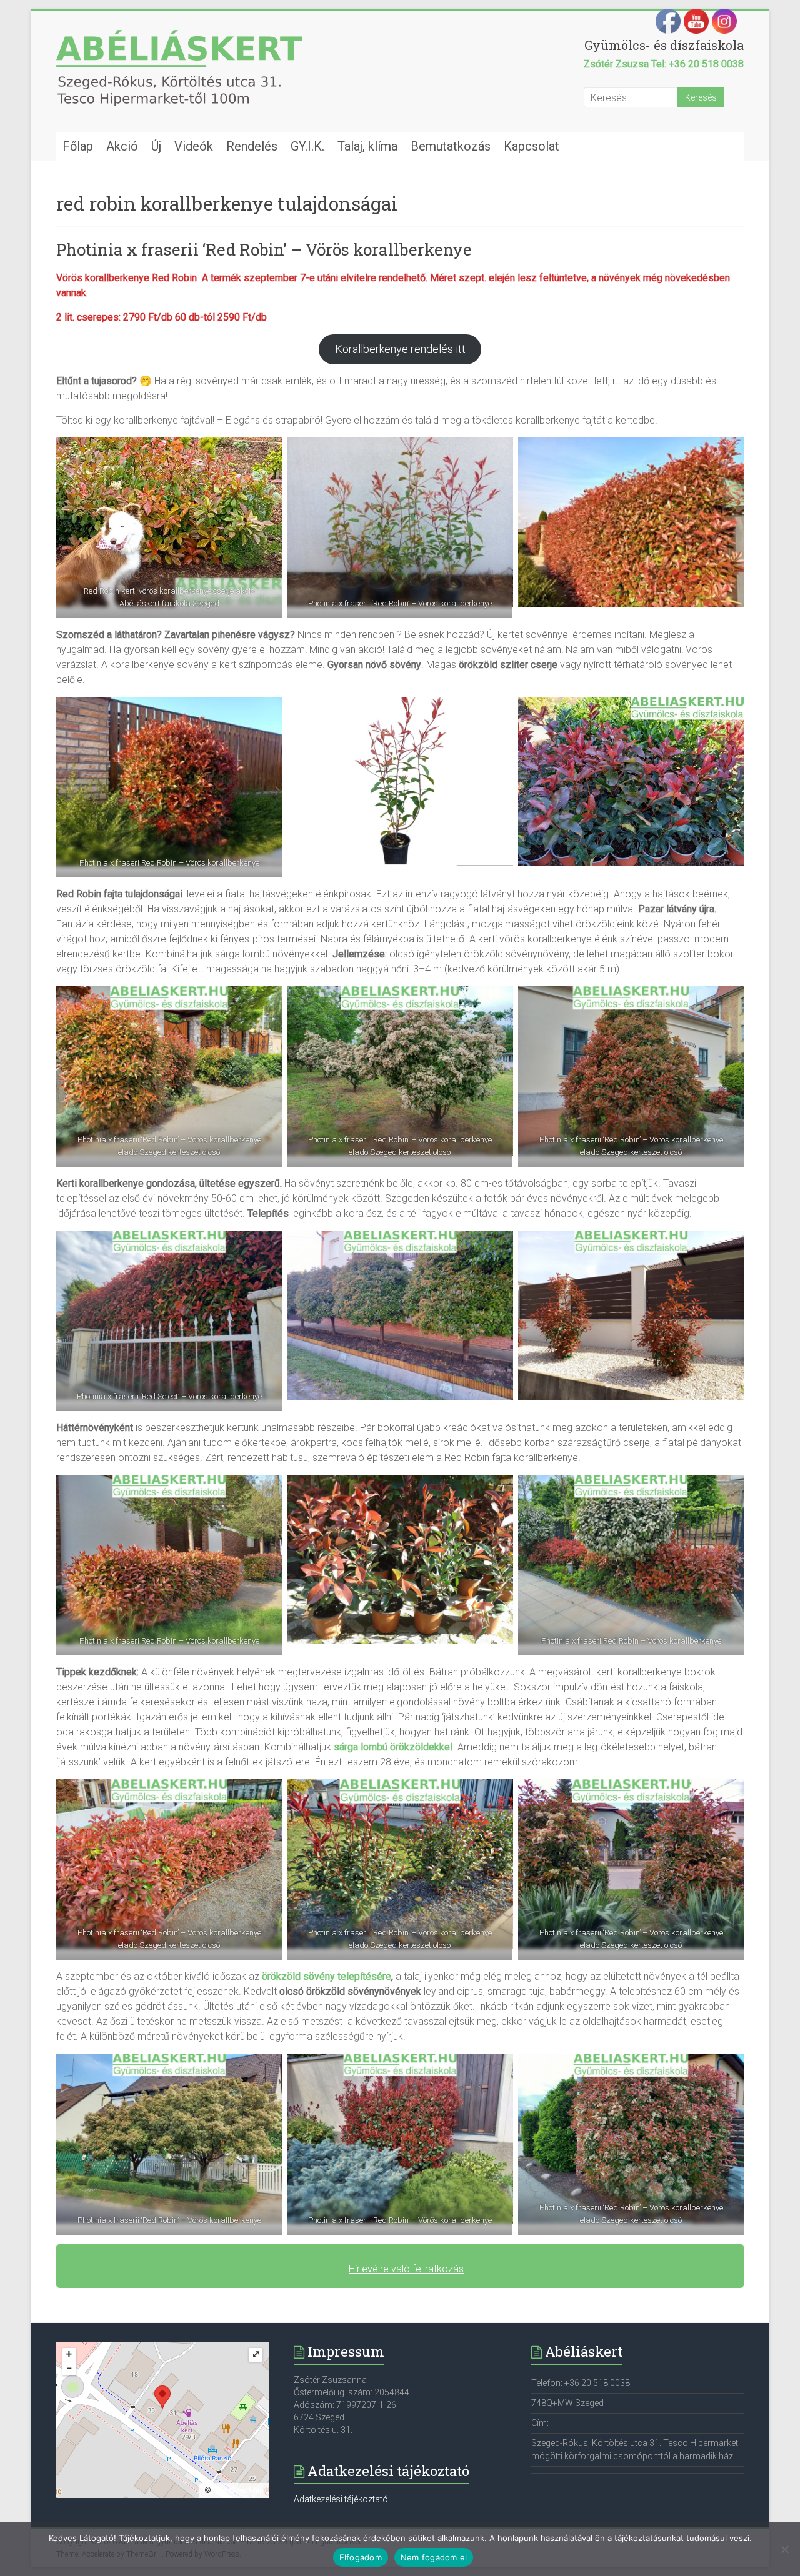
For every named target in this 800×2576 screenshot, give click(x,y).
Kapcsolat (532, 146)
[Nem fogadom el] (784, 2549)
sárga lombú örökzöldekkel (393, 1747)
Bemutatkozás (451, 146)
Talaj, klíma (367, 146)
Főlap (78, 146)
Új (156, 146)
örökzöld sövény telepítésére (327, 1976)
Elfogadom (361, 2557)
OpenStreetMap (238, 2490)
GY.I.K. (307, 146)
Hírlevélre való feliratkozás (406, 2269)
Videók (194, 146)
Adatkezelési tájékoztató (341, 2499)
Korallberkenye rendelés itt (400, 349)
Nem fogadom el (434, 2557)
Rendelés (252, 146)
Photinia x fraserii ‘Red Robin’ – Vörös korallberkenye (264, 249)
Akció (122, 146)
